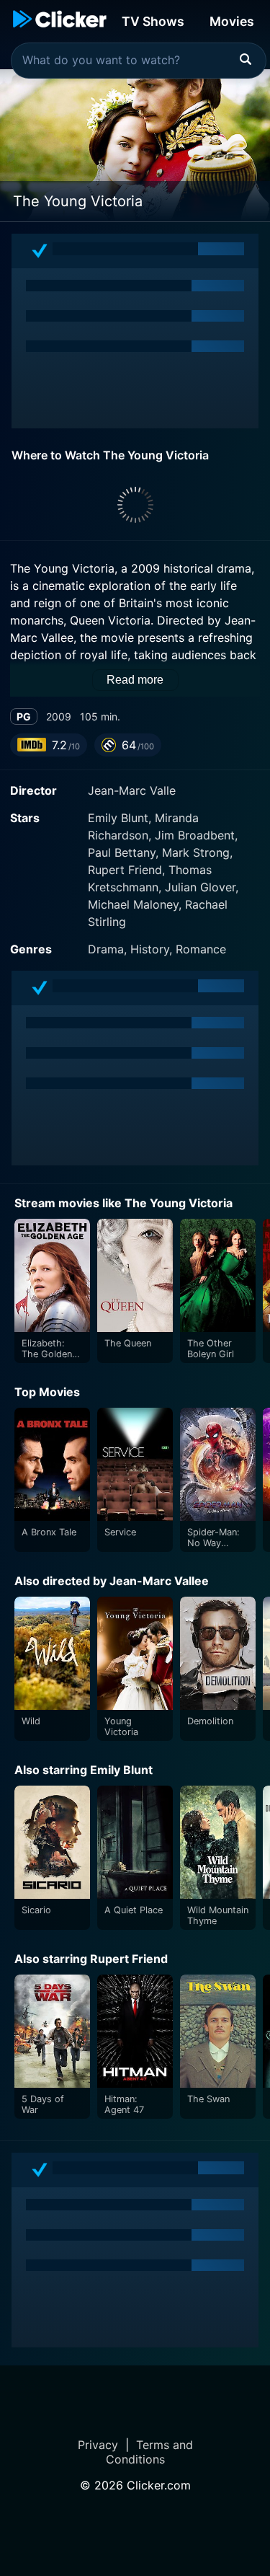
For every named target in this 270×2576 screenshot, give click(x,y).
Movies (232, 21)
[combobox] (139, 61)
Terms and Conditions (149, 2452)
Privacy (98, 2445)
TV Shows (153, 21)
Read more (135, 680)
